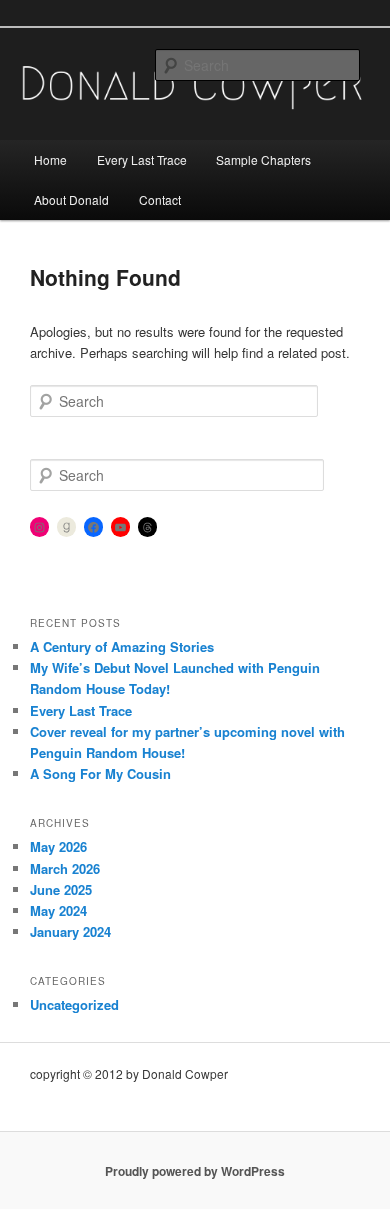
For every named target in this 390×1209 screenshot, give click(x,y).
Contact (160, 199)
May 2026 (58, 846)
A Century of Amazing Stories (122, 646)
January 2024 (70, 931)
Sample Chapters (263, 159)
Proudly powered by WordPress (195, 1171)
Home (50, 159)
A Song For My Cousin (100, 773)
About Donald (71, 199)
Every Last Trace (142, 159)
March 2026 (65, 868)
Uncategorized (74, 1004)
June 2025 (61, 889)
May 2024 (58, 910)
